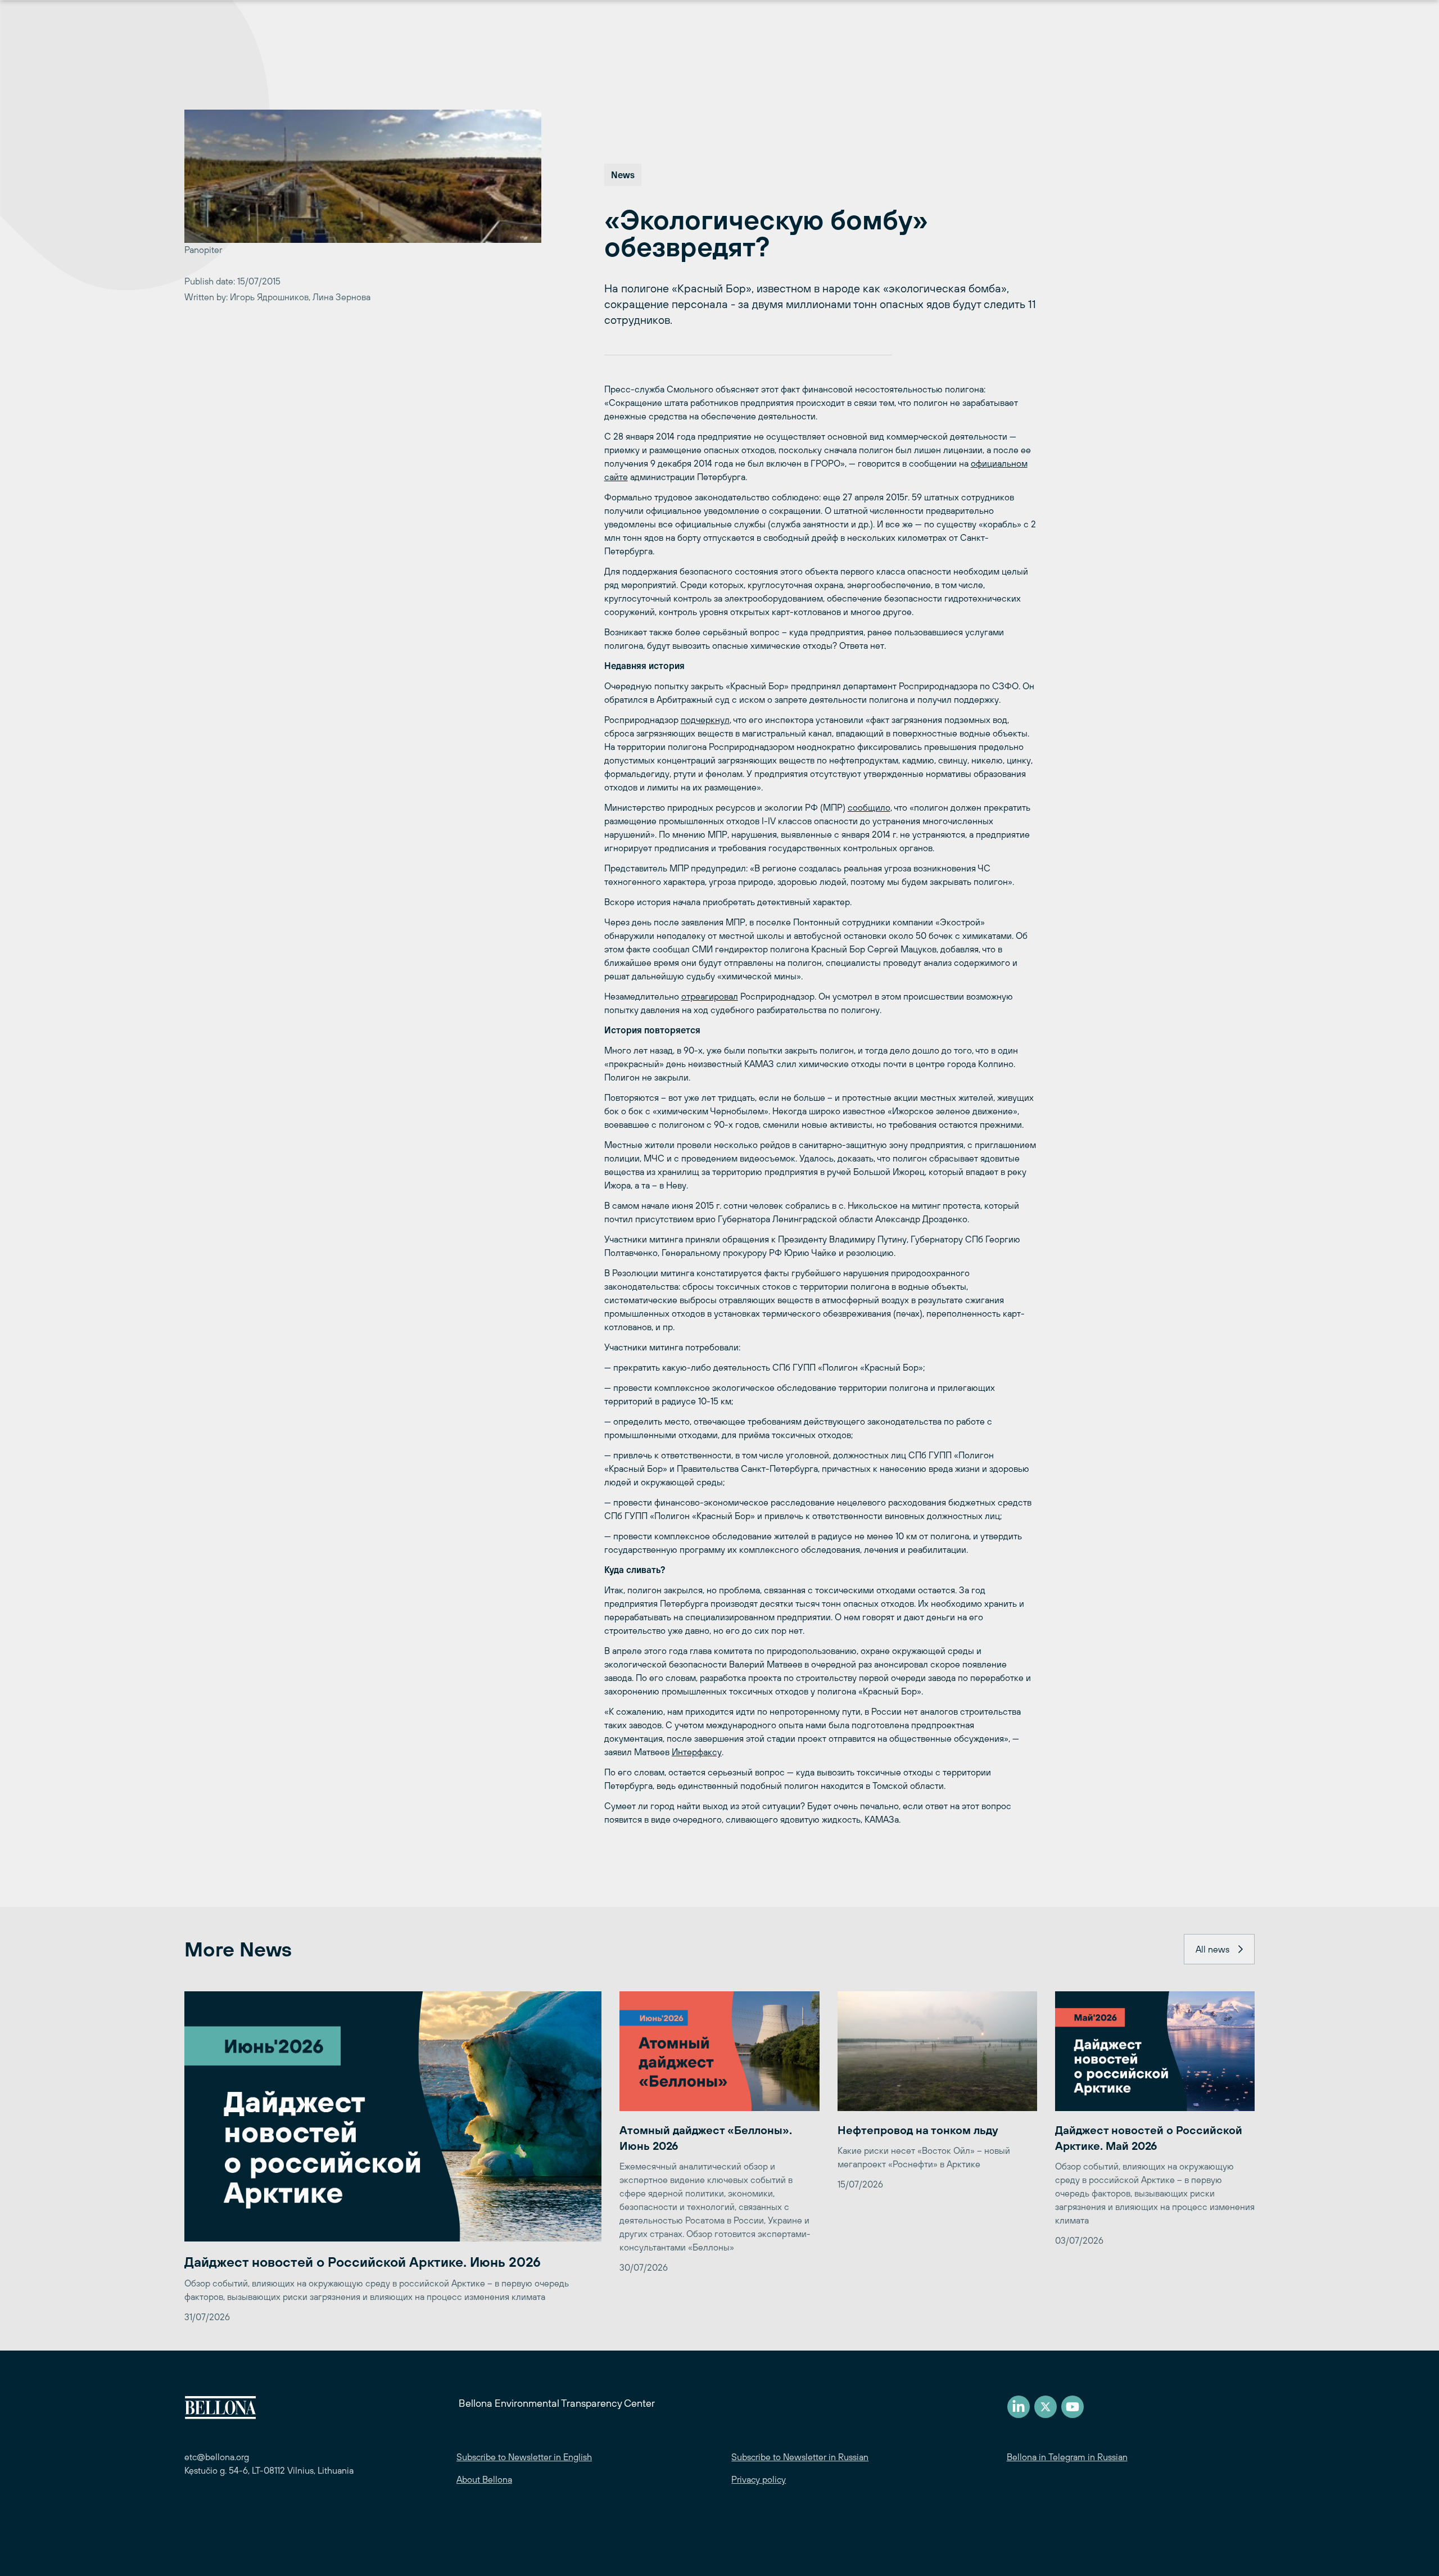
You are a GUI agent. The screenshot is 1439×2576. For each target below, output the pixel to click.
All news (1212, 1949)
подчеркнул (705, 720)
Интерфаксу (697, 1752)
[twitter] (1046, 2407)
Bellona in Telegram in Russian (1067, 2457)
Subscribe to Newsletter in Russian (800, 2457)
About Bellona (484, 2479)
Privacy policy (759, 2479)
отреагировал (710, 996)
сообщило (869, 807)
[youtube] (1073, 2407)
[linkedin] (1019, 2407)
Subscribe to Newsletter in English (524, 2457)
